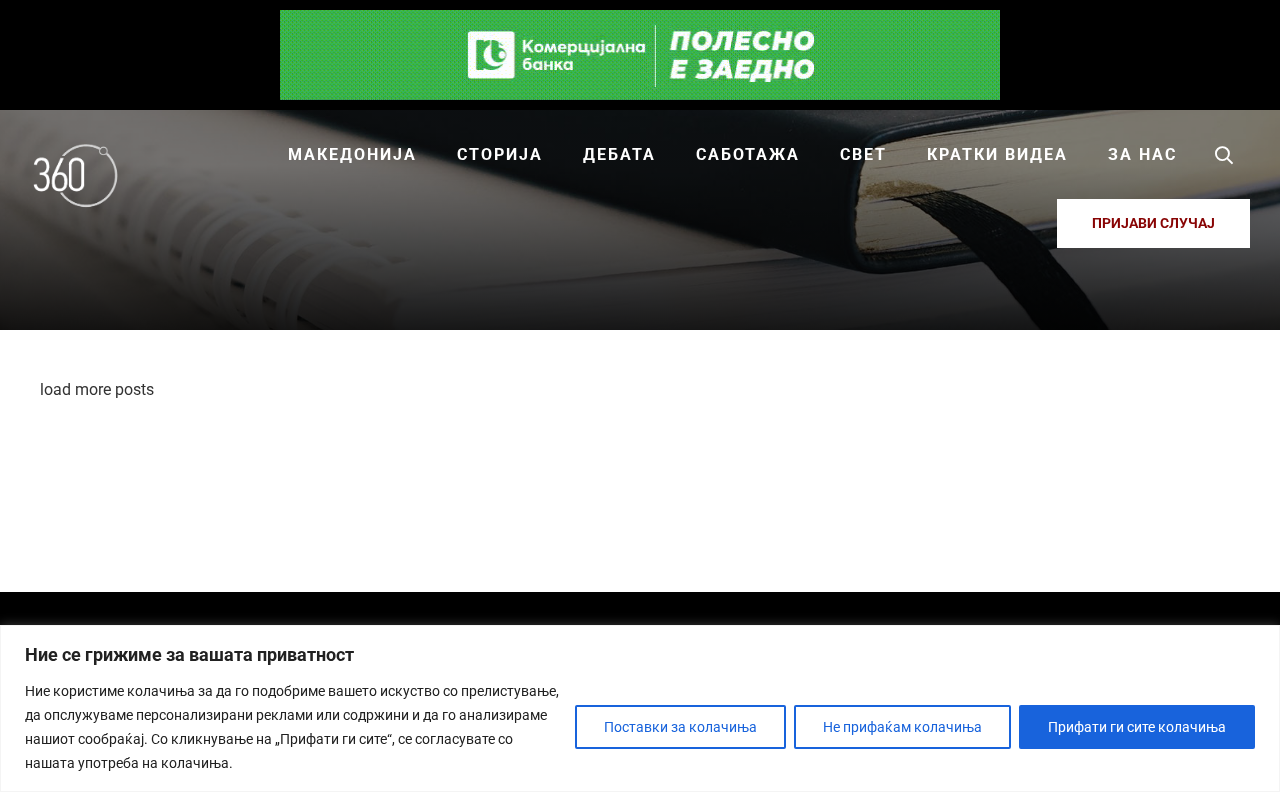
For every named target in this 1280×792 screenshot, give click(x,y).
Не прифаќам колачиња (902, 727)
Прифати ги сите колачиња (1137, 727)
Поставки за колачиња (680, 727)
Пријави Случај (1153, 223)
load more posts (97, 389)
